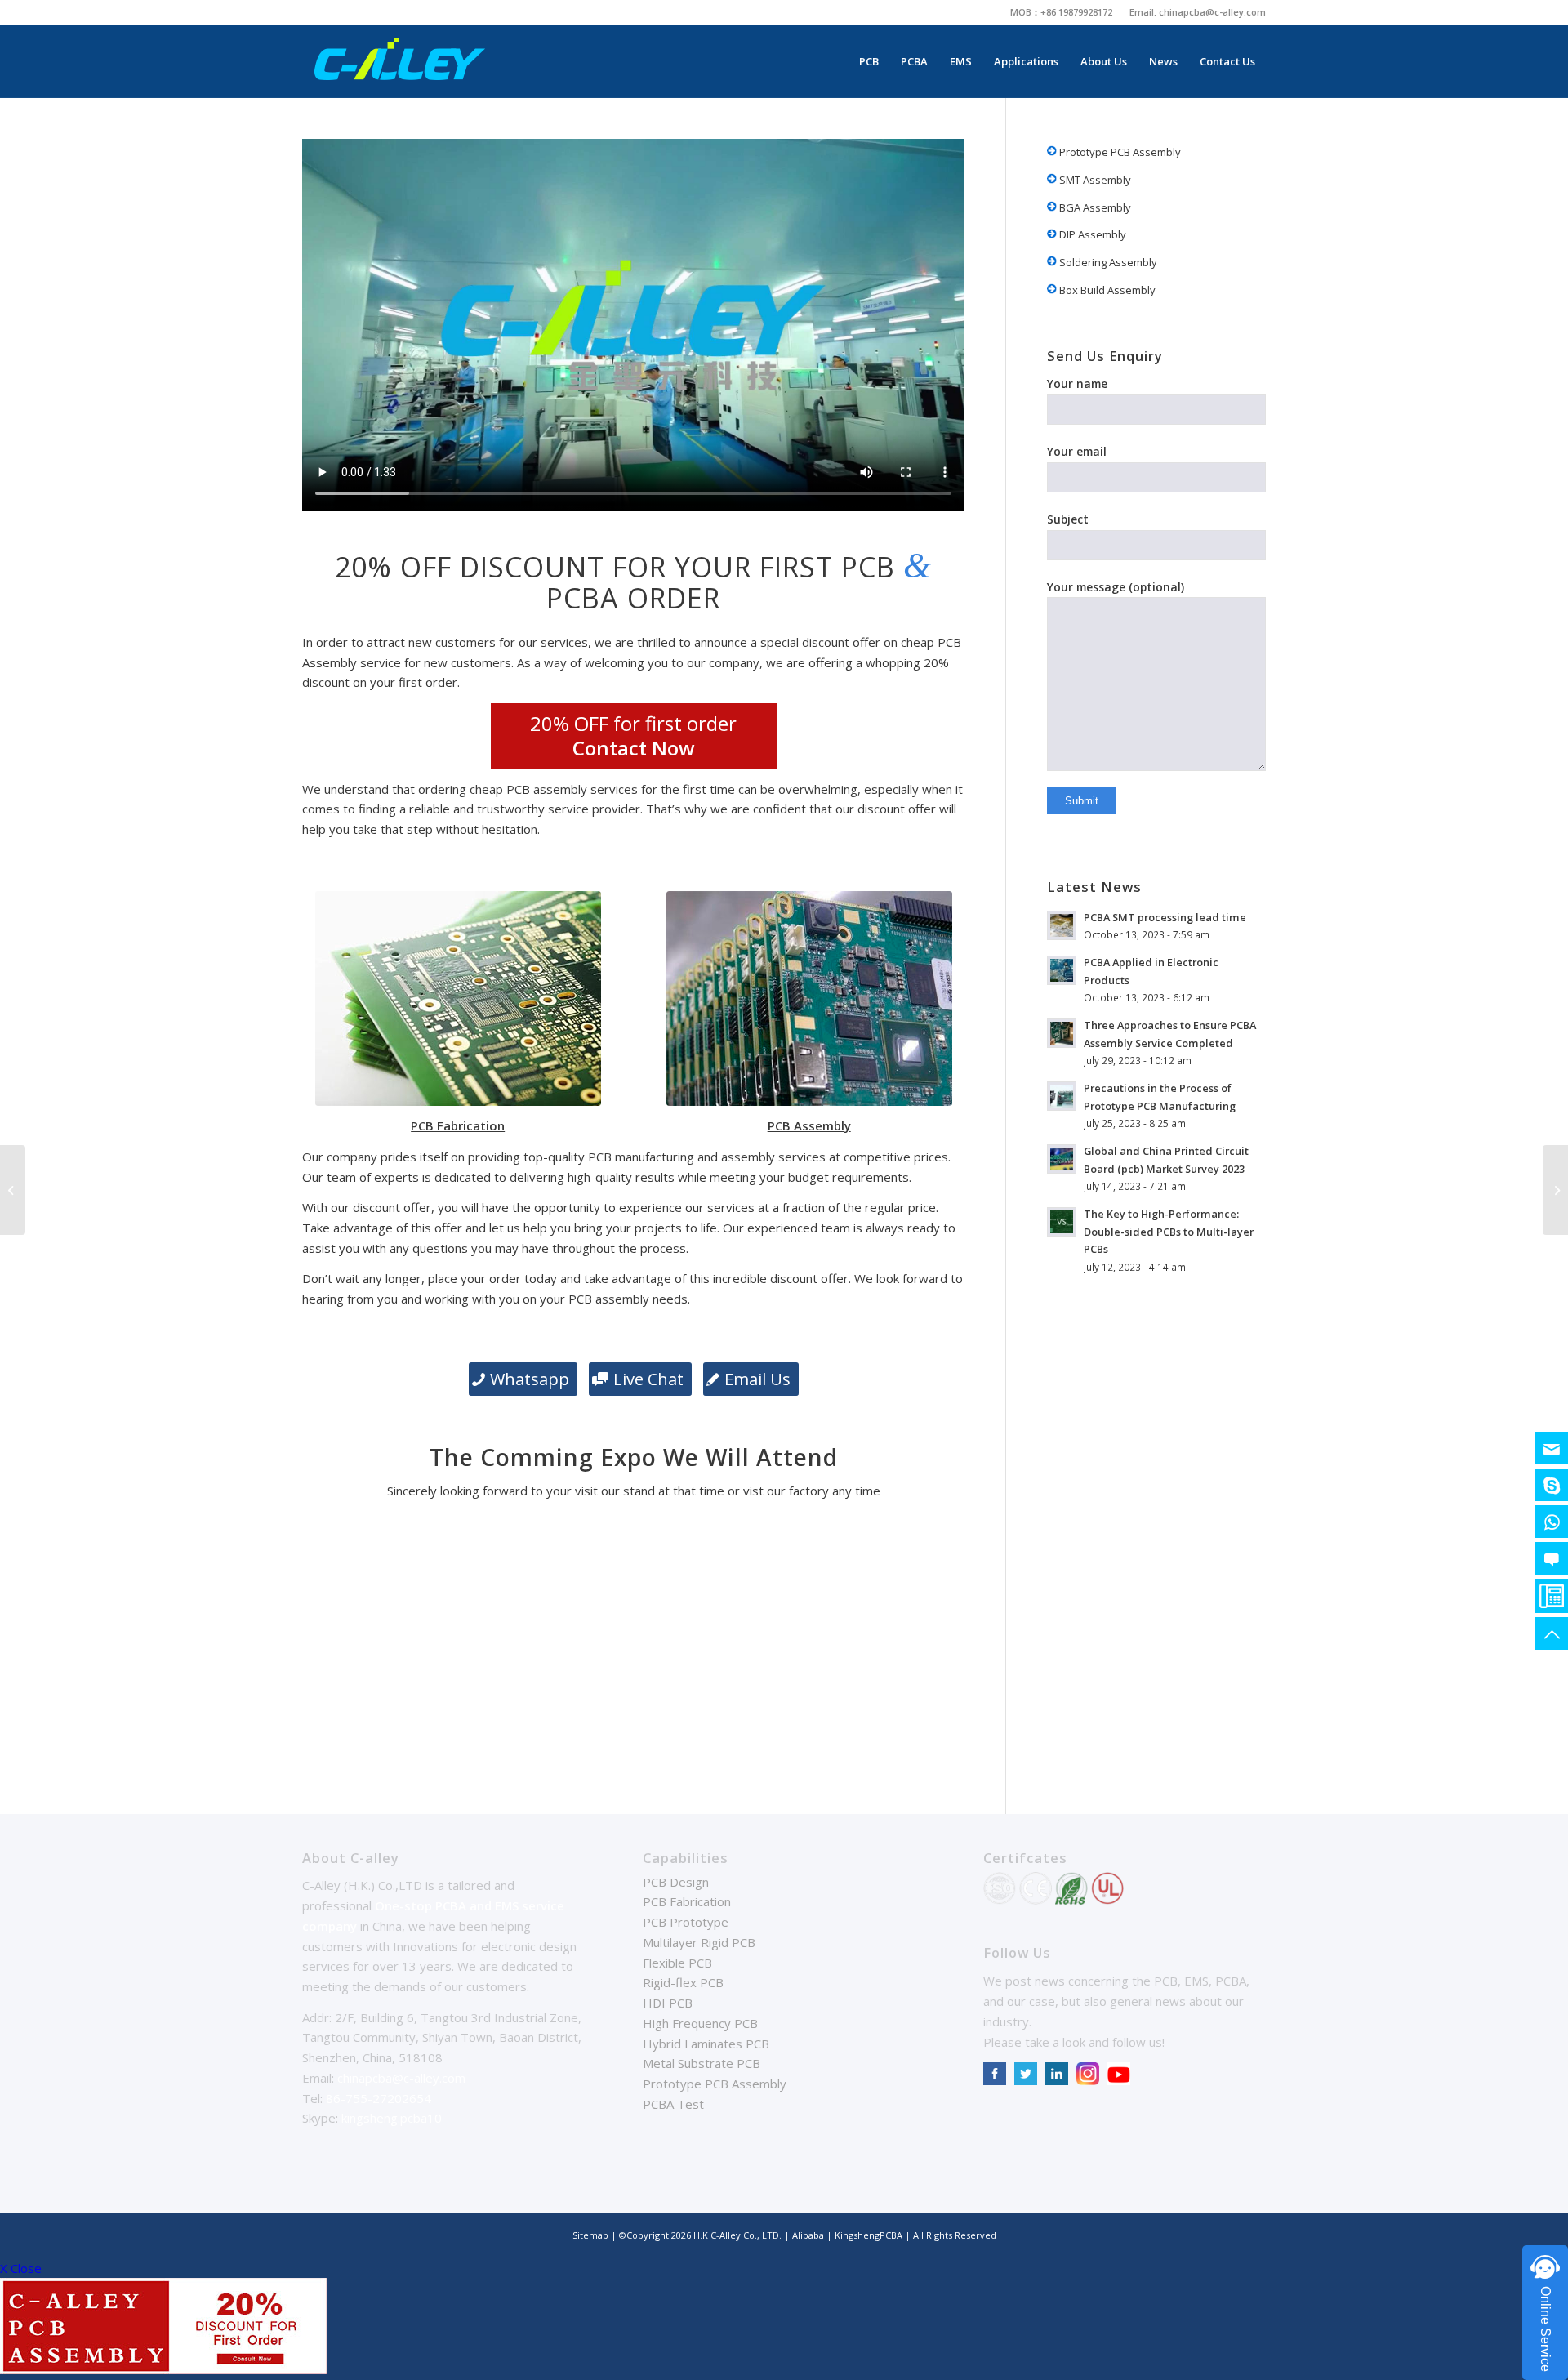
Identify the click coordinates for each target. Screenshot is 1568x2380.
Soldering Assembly (1107, 262)
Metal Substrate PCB (702, 2063)
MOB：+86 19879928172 (1061, 12)
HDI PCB (668, 2003)
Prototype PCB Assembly (1119, 152)
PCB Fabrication (687, 1901)
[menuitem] (1062, 12)
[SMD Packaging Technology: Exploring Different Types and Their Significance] (13, 1190)
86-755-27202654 (379, 2098)
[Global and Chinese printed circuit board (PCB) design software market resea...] (1555, 1190)
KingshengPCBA (869, 2235)
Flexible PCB (677, 1963)
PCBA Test (673, 2104)
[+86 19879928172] (1552, 1522)
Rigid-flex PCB (683, 1982)
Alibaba (809, 2235)
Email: (1144, 12)
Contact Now (634, 748)
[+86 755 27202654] (1552, 1596)
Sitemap (590, 2235)
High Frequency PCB (700, 2023)
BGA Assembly (1094, 207)
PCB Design (676, 1882)
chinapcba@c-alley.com (1212, 12)
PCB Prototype (686, 1922)
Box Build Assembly (1106, 290)
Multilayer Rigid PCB (699, 1942)
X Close (21, 2268)
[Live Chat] (1552, 1558)
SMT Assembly (1094, 180)
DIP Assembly (1091, 234)
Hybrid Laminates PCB (706, 2044)
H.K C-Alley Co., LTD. (737, 2235)
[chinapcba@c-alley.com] (1552, 1448)
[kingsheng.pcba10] (1552, 1485)
